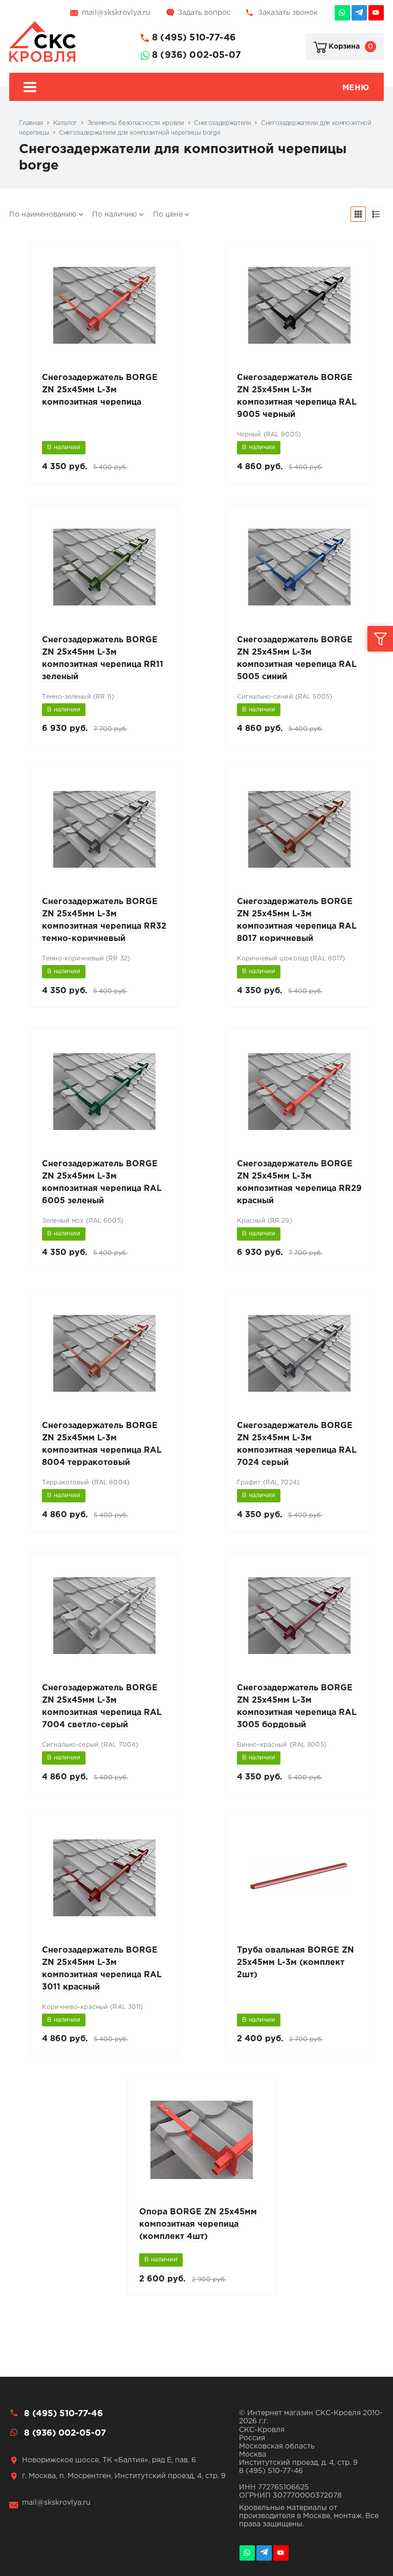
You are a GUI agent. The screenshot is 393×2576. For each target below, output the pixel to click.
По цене (168, 215)
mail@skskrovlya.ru (116, 13)
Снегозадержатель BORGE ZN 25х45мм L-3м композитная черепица (100, 390)
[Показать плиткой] (358, 214)
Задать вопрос (204, 13)
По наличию (115, 215)
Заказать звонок (288, 13)
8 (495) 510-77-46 (194, 38)
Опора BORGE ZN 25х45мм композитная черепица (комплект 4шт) (198, 2224)
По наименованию (43, 215)
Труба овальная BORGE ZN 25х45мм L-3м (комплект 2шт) (296, 1963)
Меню (356, 88)
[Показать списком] (376, 214)
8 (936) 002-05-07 (196, 55)
